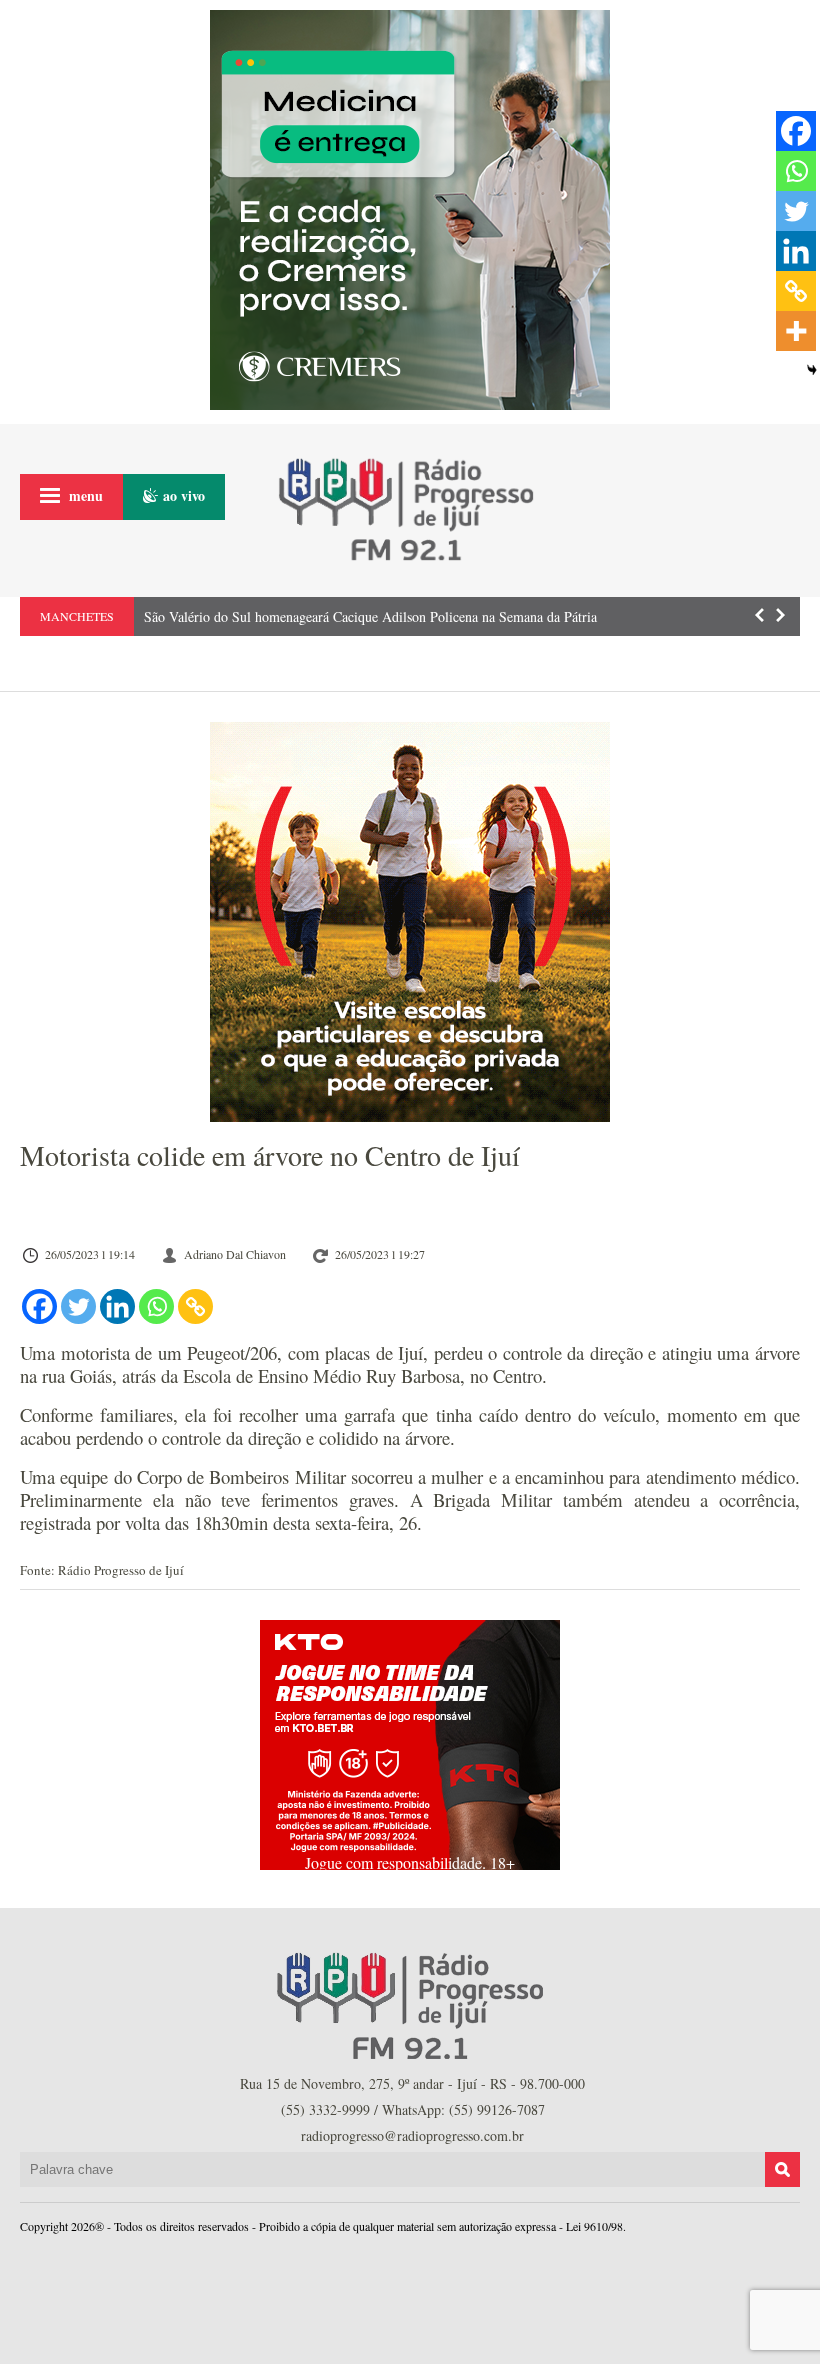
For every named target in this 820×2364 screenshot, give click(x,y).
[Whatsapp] (156, 1306)
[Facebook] (39, 1306)
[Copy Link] (195, 1306)
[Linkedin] (117, 1306)
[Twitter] (78, 1306)
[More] (796, 331)
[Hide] (812, 370)
